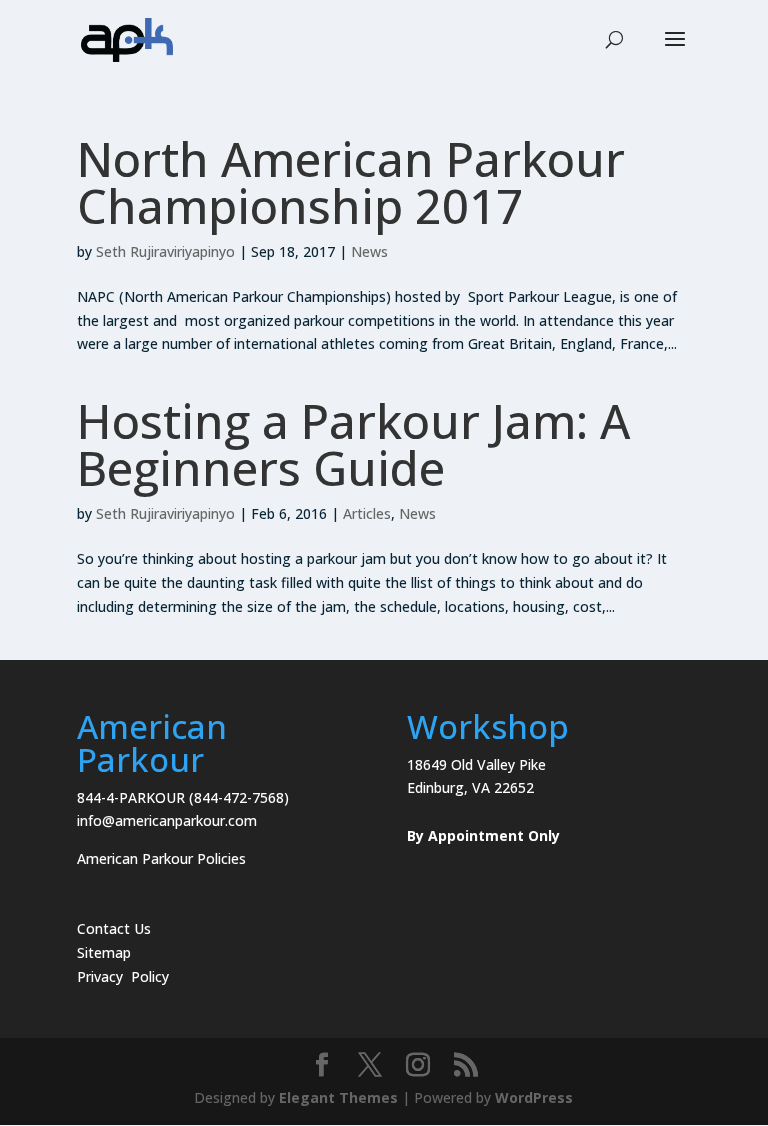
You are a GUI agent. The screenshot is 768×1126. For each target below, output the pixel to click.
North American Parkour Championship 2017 (351, 182)
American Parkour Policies (161, 858)
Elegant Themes (338, 1097)
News (369, 251)
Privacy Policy (123, 976)
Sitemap (104, 952)
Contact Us (114, 928)
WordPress (534, 1097)
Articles (367, 513)
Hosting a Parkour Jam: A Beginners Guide (353, 444)
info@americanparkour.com (167, 820)
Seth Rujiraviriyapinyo (165, 251)
